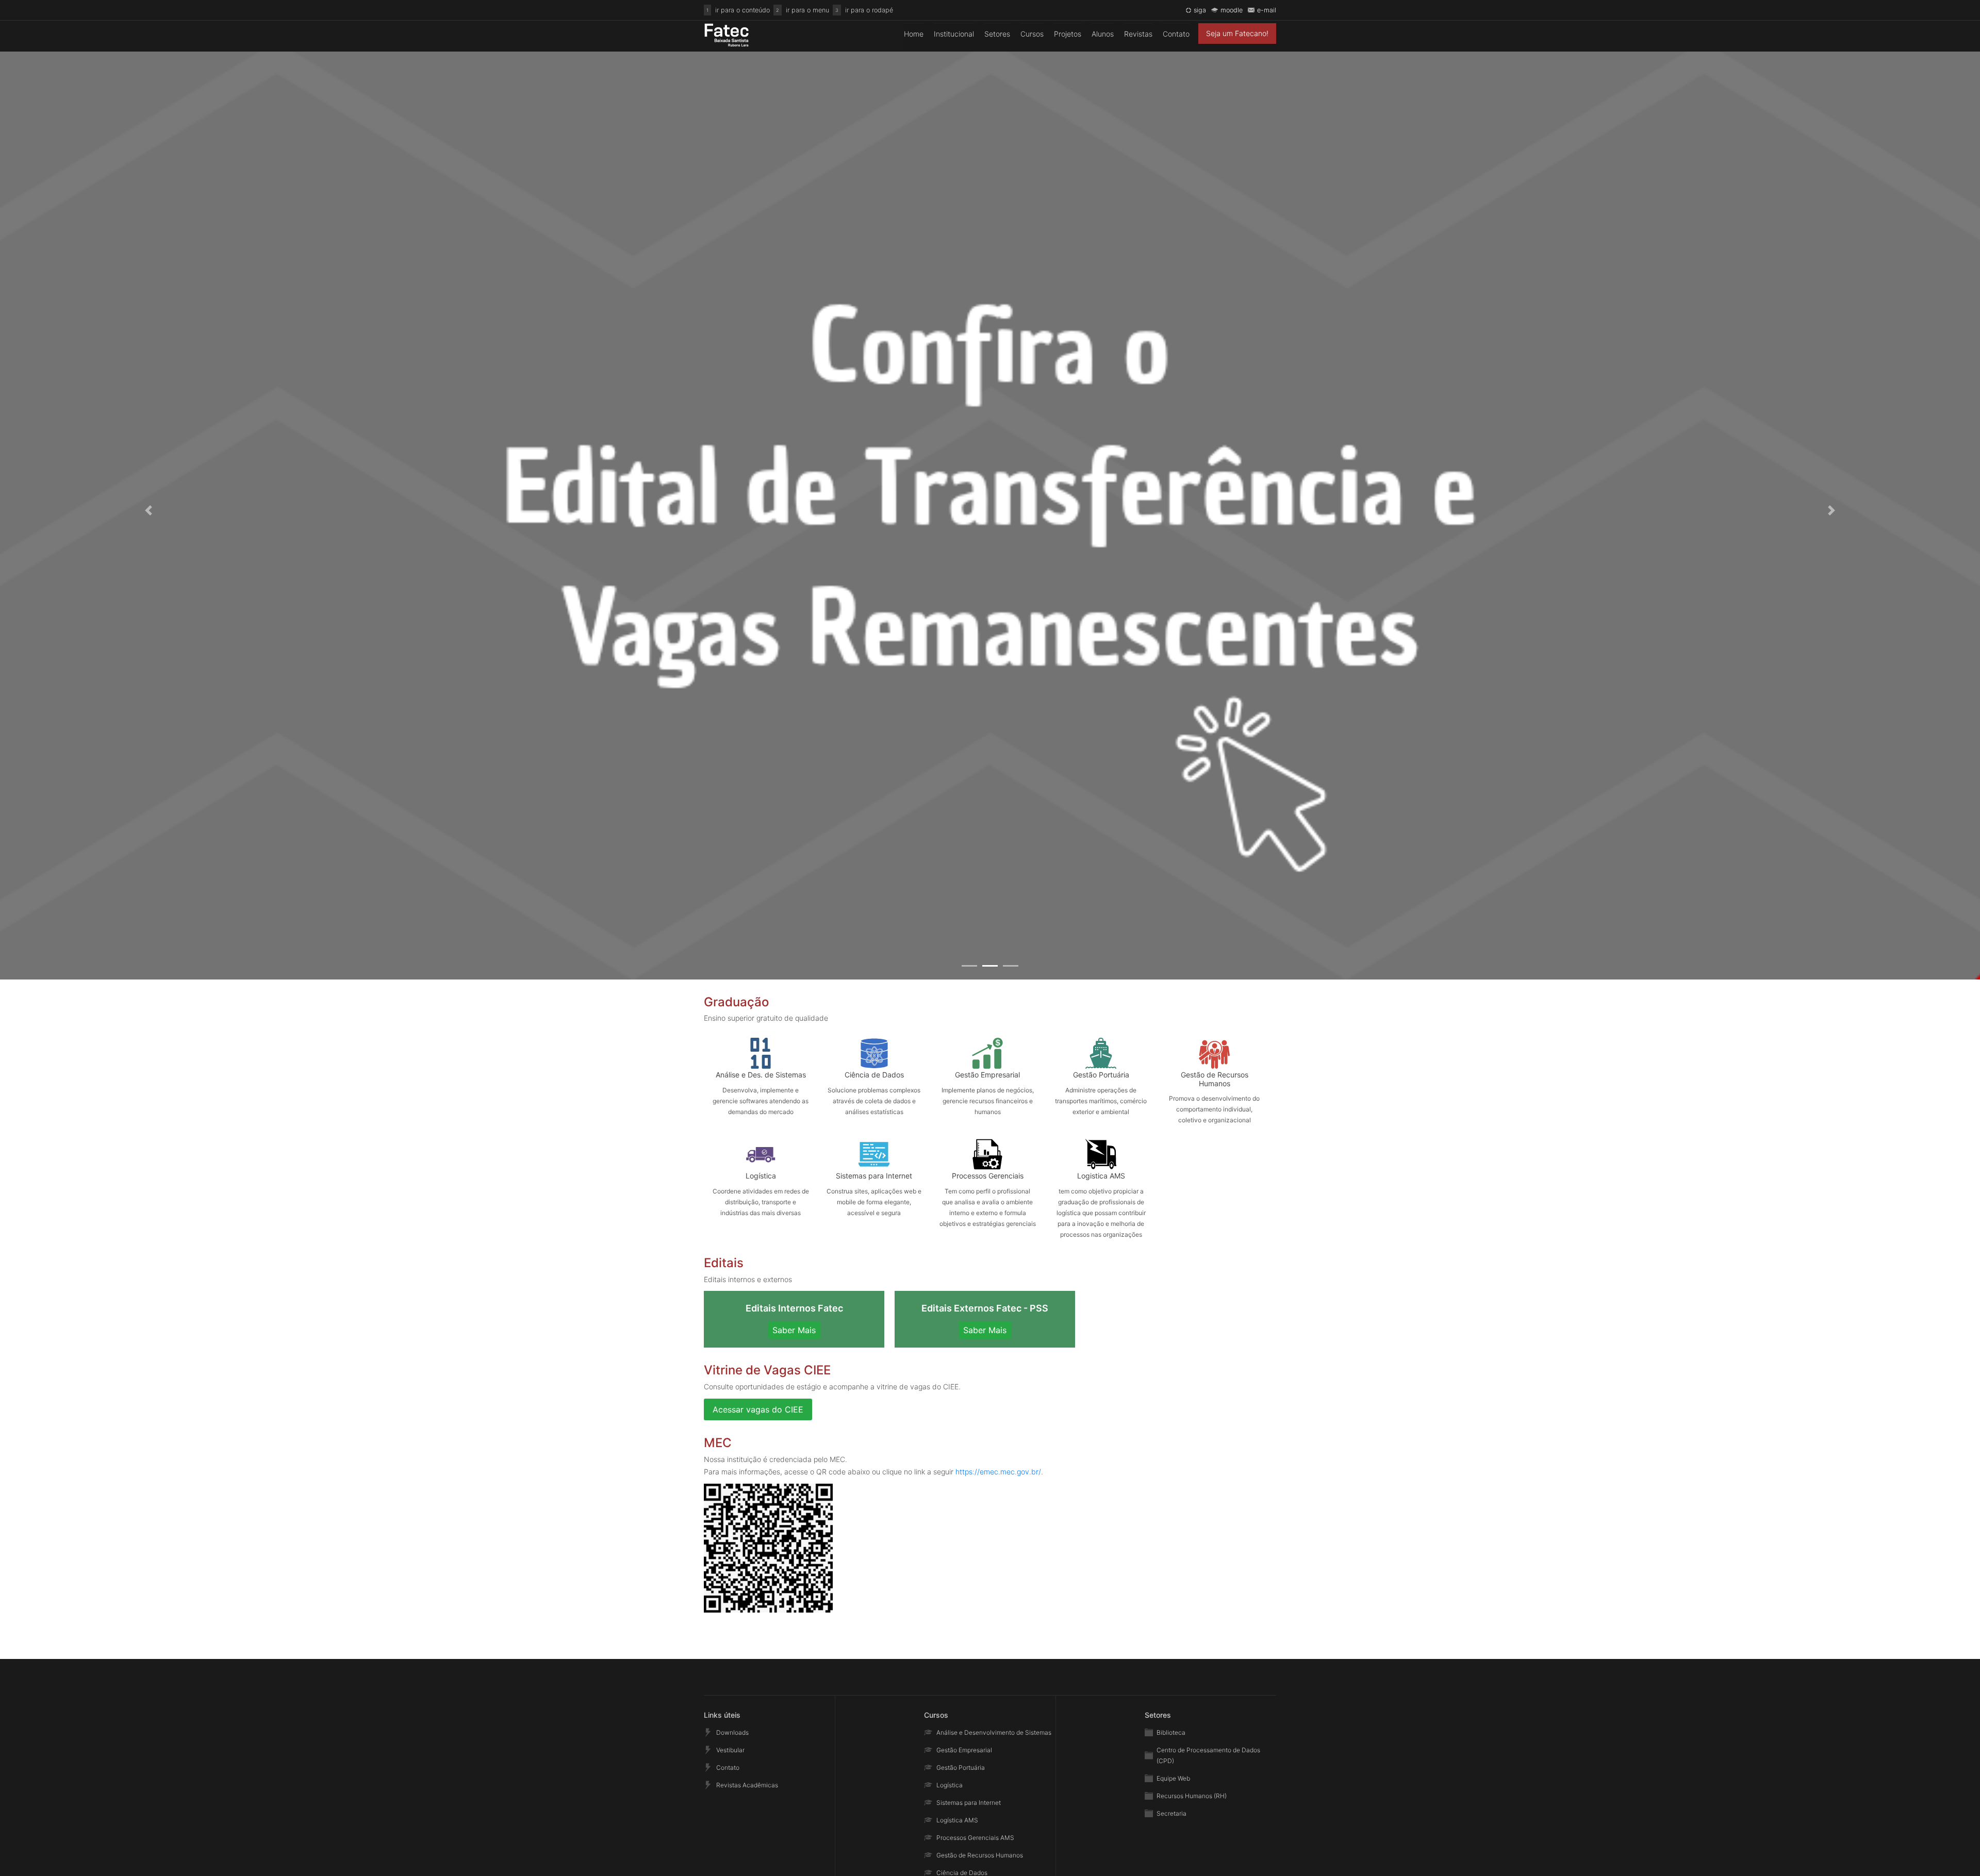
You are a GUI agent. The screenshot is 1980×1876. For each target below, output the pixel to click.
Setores (997, 34)
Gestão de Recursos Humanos (980, 1855)
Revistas (1138, 34)
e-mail (1267, 10)
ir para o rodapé (869, 10)
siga (1200, 10)
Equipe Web (1173, 1778)
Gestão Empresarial (964, 1750)
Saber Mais (794, 1330)
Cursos (1032, 34)
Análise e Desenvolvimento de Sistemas (994, 1732)
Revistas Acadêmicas (747, 1785)
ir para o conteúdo (742, 10)
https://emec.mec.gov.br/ (998, 1472)
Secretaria (1171, 1813)
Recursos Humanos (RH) (1192, 1796)
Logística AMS (957, 1820)
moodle (1232, 10)
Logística (950, 1785)
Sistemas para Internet (969, 1803)
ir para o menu (807, 10)
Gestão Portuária (961, 1767)
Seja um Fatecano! (1237, 33)
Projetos (1068, 34)
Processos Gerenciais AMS (975, 1838)
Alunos (1103, 34)
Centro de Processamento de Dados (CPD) (1208, 1755)
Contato (1176, 34)
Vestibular (730, 1750)
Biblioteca (1171, 1732)
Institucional (954, 34)
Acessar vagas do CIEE (758, 1409)
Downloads (732, 1732)
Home (914, 34)
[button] (148, 510)
